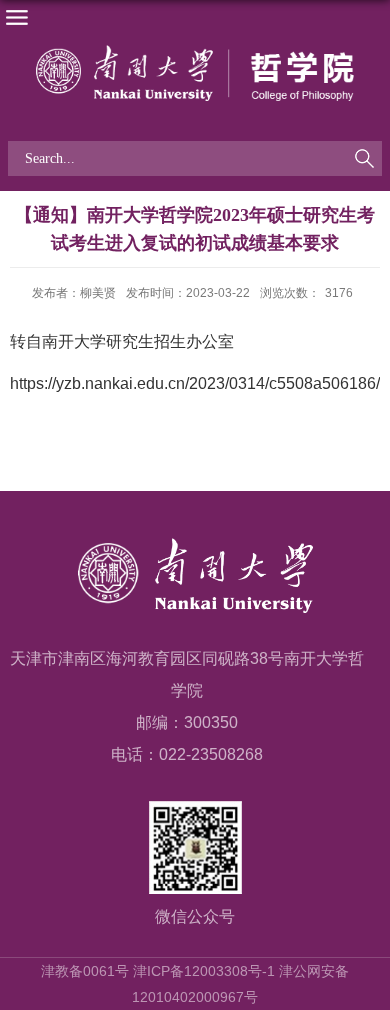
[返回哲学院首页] (195, 73)
